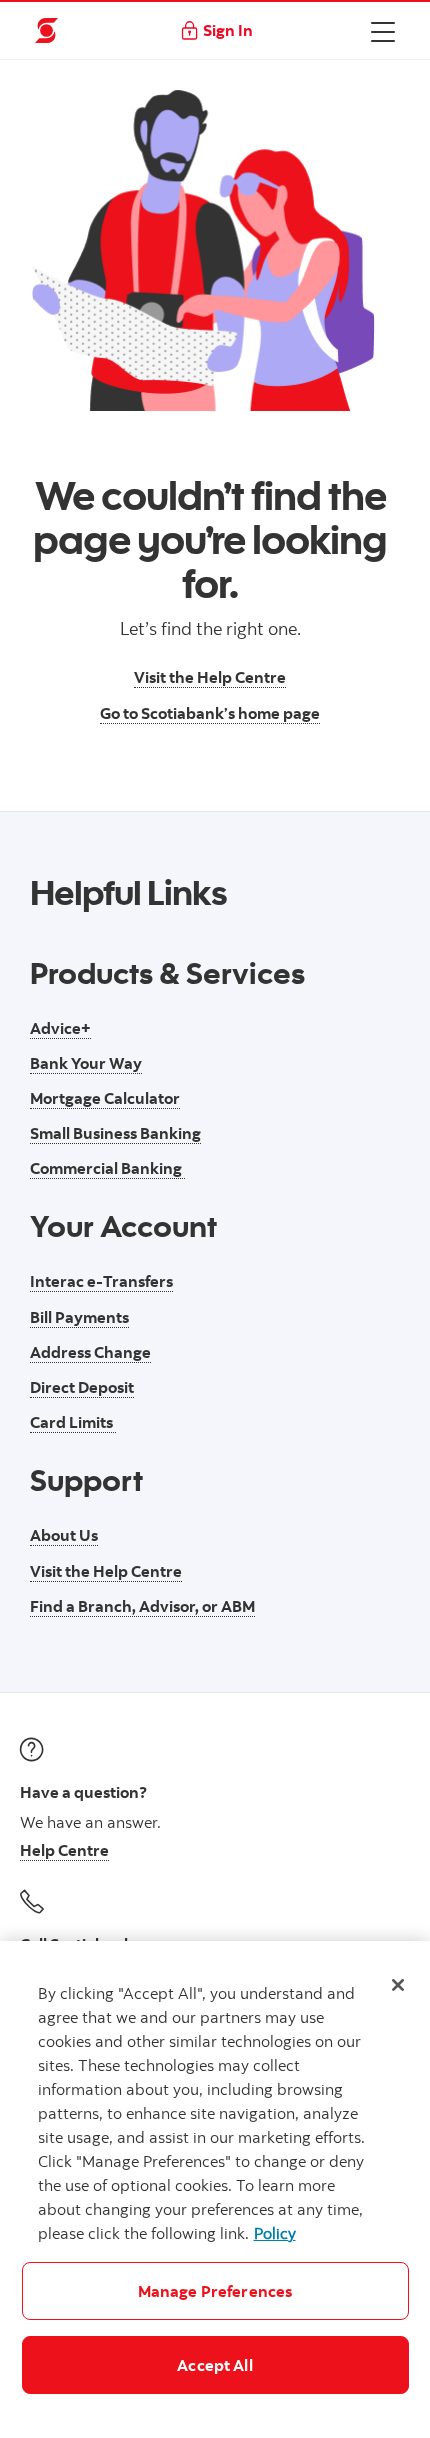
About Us (64, 1535)
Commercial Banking (107, 1168)
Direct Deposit (82, 1387)
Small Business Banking (115, 1133)
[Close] (398, 1985)
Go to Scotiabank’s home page (210, 713)
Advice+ (60, 1028)
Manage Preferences (215, 2291)
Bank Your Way (86, 1063)
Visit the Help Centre (210, 677)
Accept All (215, 2365)
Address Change (90, 1352)
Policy (275, 2233)
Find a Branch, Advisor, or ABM (142, 1606)
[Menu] (383, 31)
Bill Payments (79, 1317)
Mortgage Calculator (105, 1098)
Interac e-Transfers (101, 1281)
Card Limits (73, 1422)
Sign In (228, 30)
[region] (215, 2189)
